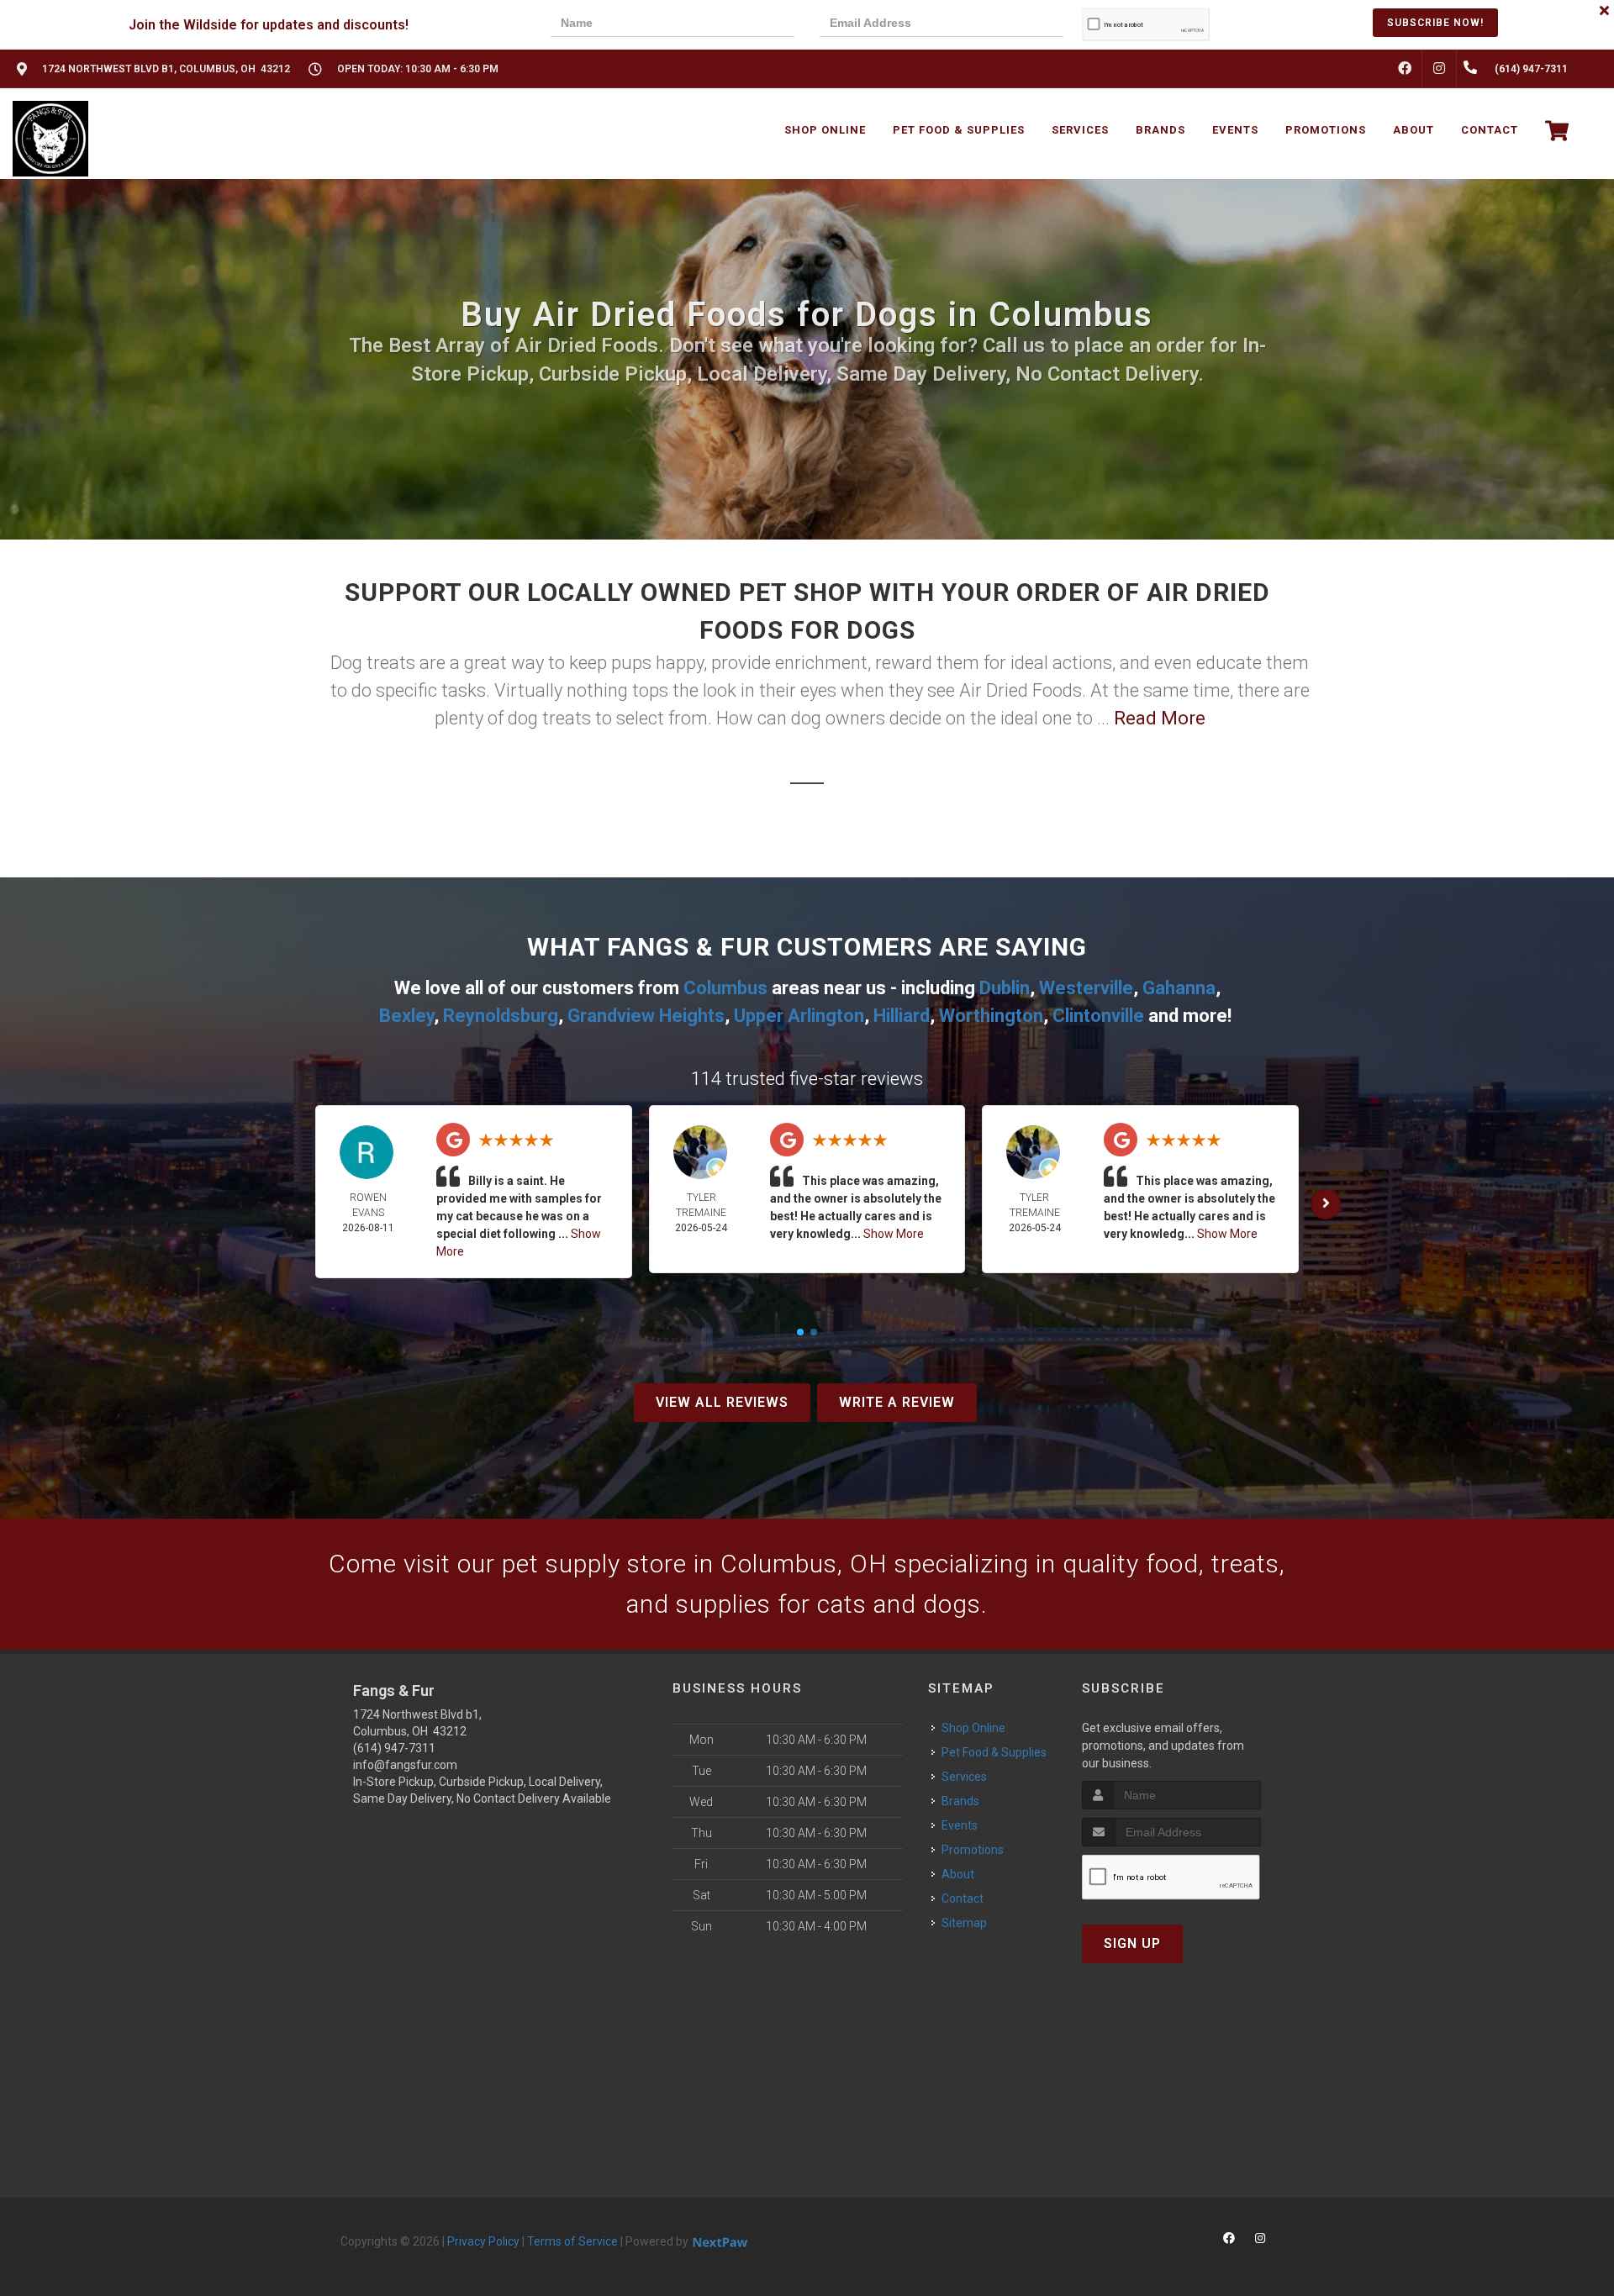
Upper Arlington (799, 1016)
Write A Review (897, 1402)
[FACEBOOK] (1405, 69)
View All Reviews (722, 1402)
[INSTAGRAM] (1439, 69)
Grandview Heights (646, 1016)
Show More (894, 1234)
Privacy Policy (483, 2241)
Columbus (725, 988)
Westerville (1086, 988)
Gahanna (1179, 988)
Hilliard (902, 1016)
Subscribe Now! (1435, 23)
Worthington (991, 1016)
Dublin (1005, 988)
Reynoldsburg (501, 1016)
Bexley (406, 1016)
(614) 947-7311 (394, 1748)
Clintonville (1098, 1016)
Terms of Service (572, 2241)
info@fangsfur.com (405, 1765)
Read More (1160, 718)
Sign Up (1132, 1943)
